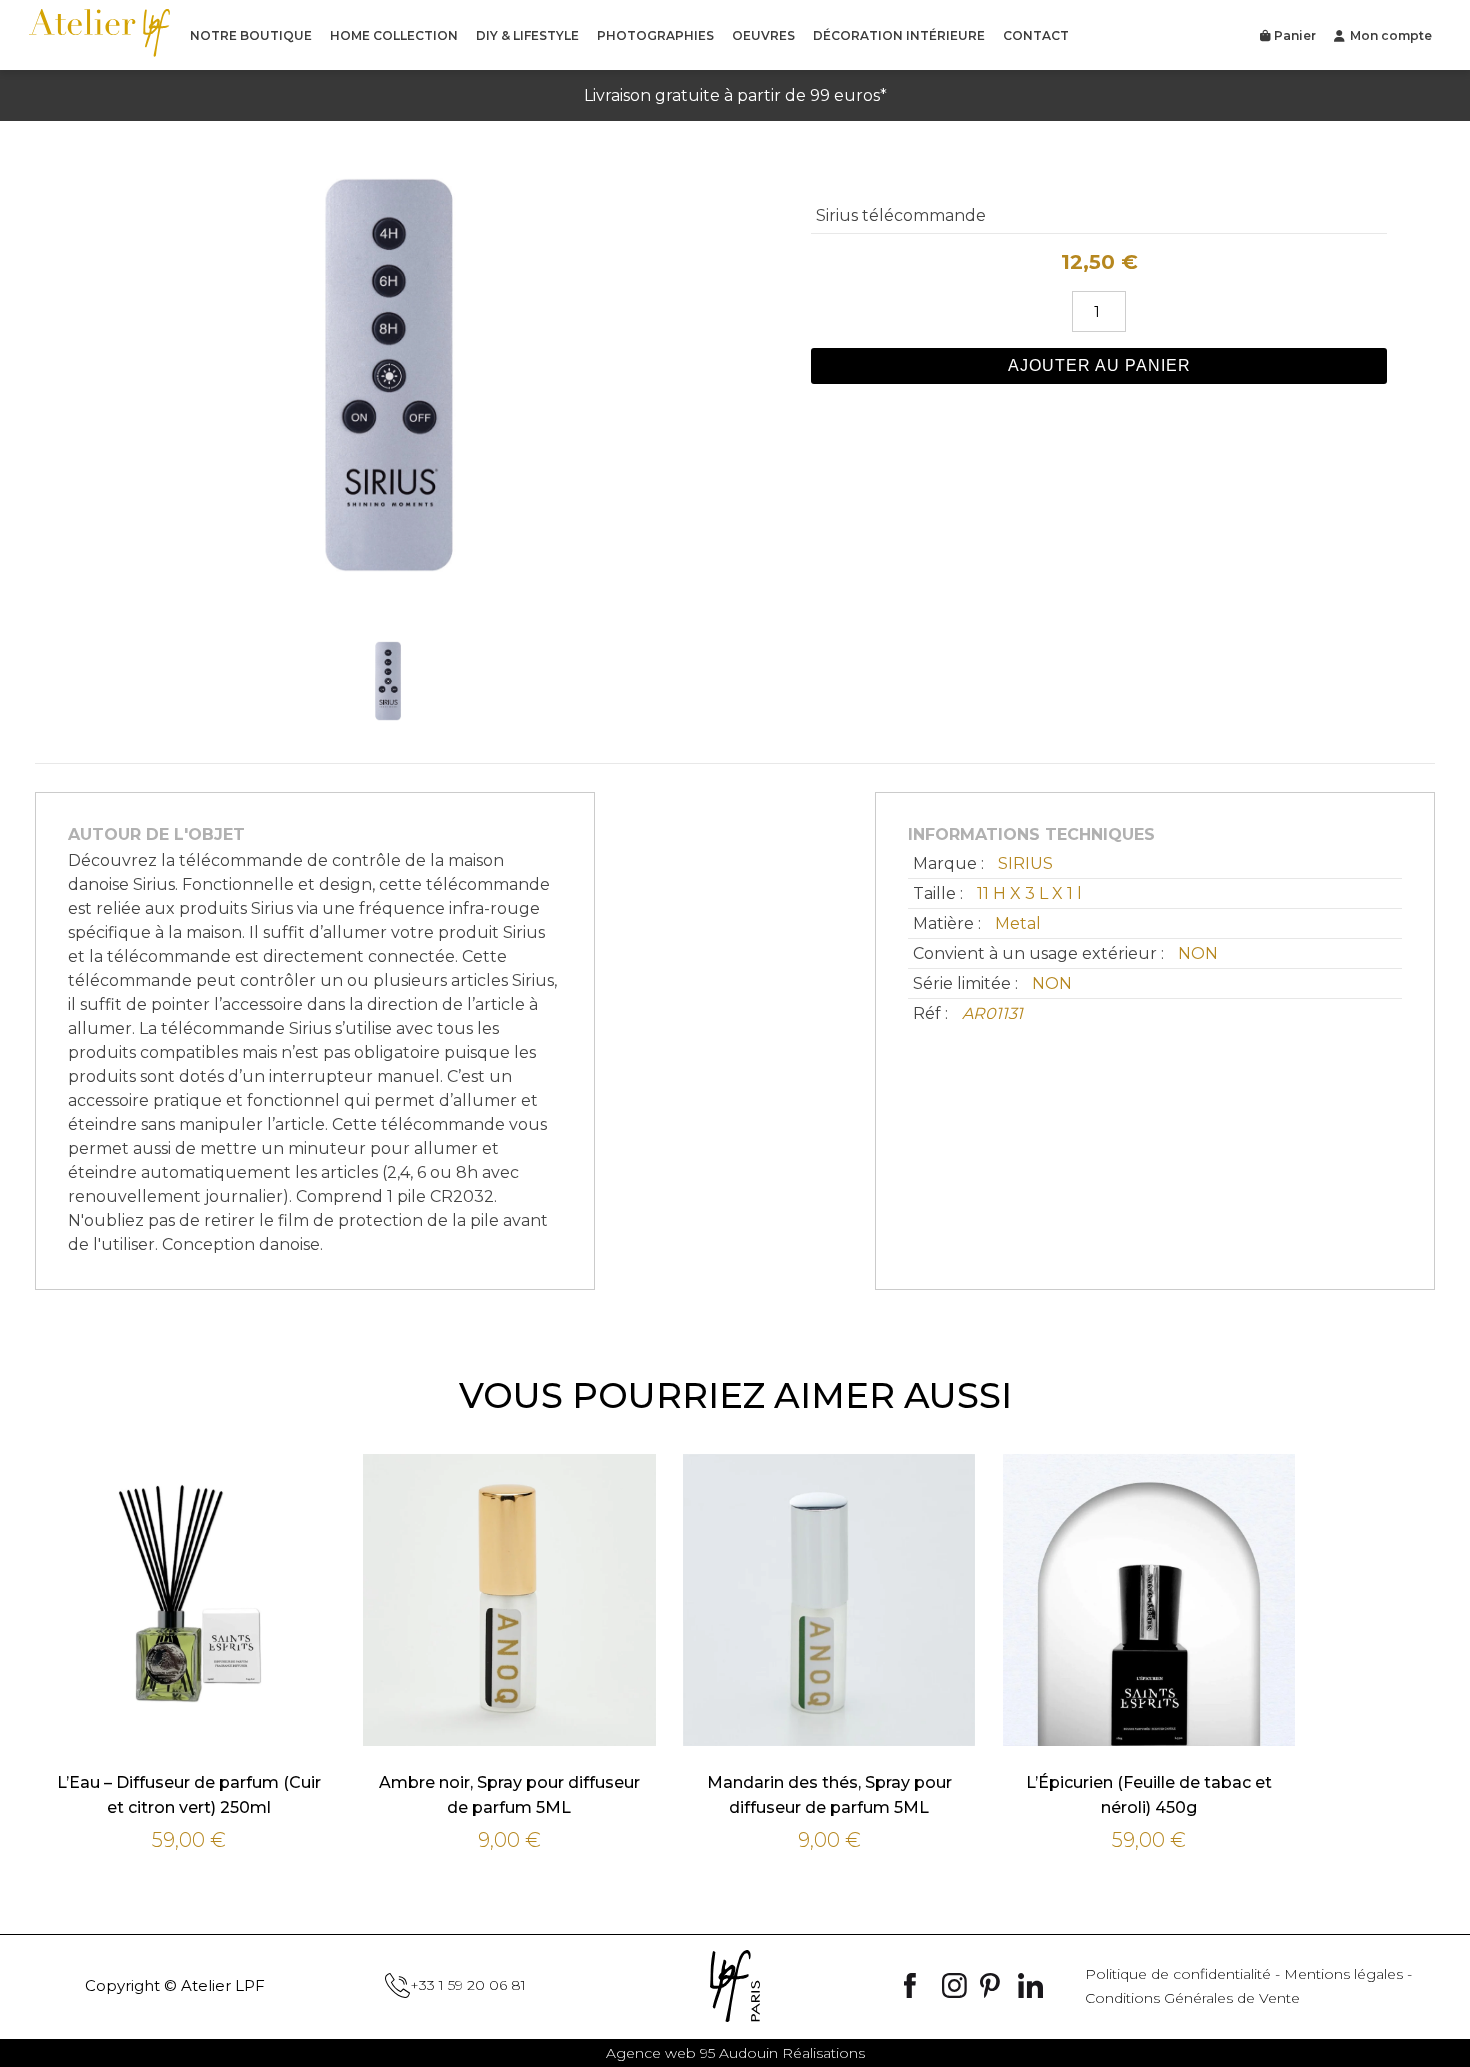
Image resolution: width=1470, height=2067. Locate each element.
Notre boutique (251, 35)
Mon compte (1391, 35)
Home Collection (394, 35)
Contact (1036, 35)
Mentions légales (1343, 1974)
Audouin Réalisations (735, 2053)
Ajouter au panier (1099, 365)
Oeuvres (763, 35)
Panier (1293, 35)
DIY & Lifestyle (527, 35)
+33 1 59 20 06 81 (468, 1985)
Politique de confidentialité (1178, 1974)
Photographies (655, 35)
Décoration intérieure (899, 35)
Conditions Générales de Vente (1192, 1998)
